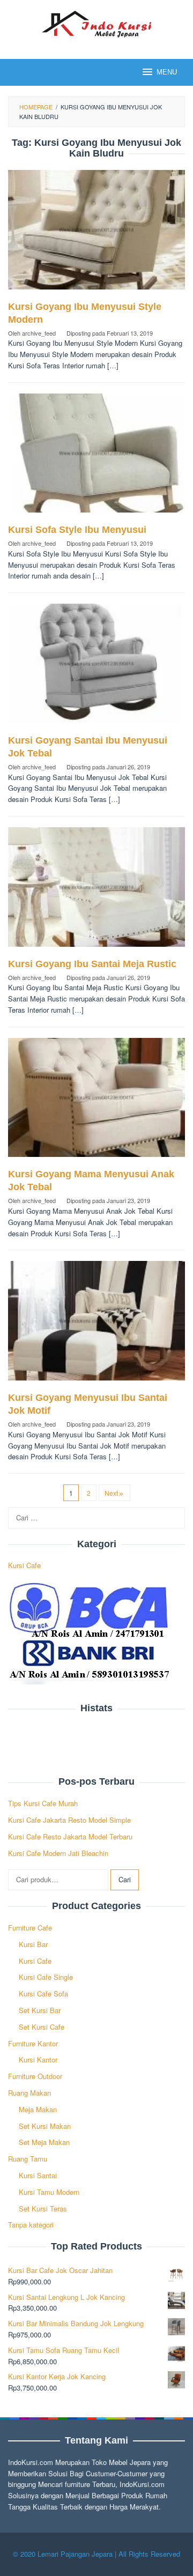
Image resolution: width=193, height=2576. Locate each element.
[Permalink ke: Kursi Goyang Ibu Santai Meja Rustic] (96, 891)
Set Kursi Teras (43, 2208)
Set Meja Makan (44, 2142)
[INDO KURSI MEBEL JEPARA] (96, 23)
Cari (125, 1879)
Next (111, 1493)
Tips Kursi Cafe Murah (43, 1803)
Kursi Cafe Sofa (43, 1994)
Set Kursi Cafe (42, 2027)
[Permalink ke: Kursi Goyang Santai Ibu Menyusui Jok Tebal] (96, 668)
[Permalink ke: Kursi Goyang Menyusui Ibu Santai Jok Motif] (96, 1325)
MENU (167, 72)
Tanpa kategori (31, 2225)
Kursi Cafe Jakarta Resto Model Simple (69, 1820)
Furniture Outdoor (35, 2076)
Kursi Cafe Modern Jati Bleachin (58, 1853)
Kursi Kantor (38, 2059)
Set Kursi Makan (45, 2126)
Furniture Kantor (33, 2043)
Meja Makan (38, 2109)
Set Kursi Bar (40, 2010)
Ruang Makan (29, 2093)
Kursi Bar (33, 1944)
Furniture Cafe (30, 1928)
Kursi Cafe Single (46, 1977)
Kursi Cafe (24, 1565)
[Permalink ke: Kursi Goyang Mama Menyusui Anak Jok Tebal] (96, 1102)
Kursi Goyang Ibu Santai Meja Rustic (92, 964)
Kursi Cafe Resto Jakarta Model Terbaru (70, 1836)
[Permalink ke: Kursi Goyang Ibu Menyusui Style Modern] (96, 234)
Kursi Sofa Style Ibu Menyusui (77, 530)
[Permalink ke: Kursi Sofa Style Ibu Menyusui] (96, 457)
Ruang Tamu (28, 2159)
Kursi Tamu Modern (49, 2192)
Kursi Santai (38, 2175)
